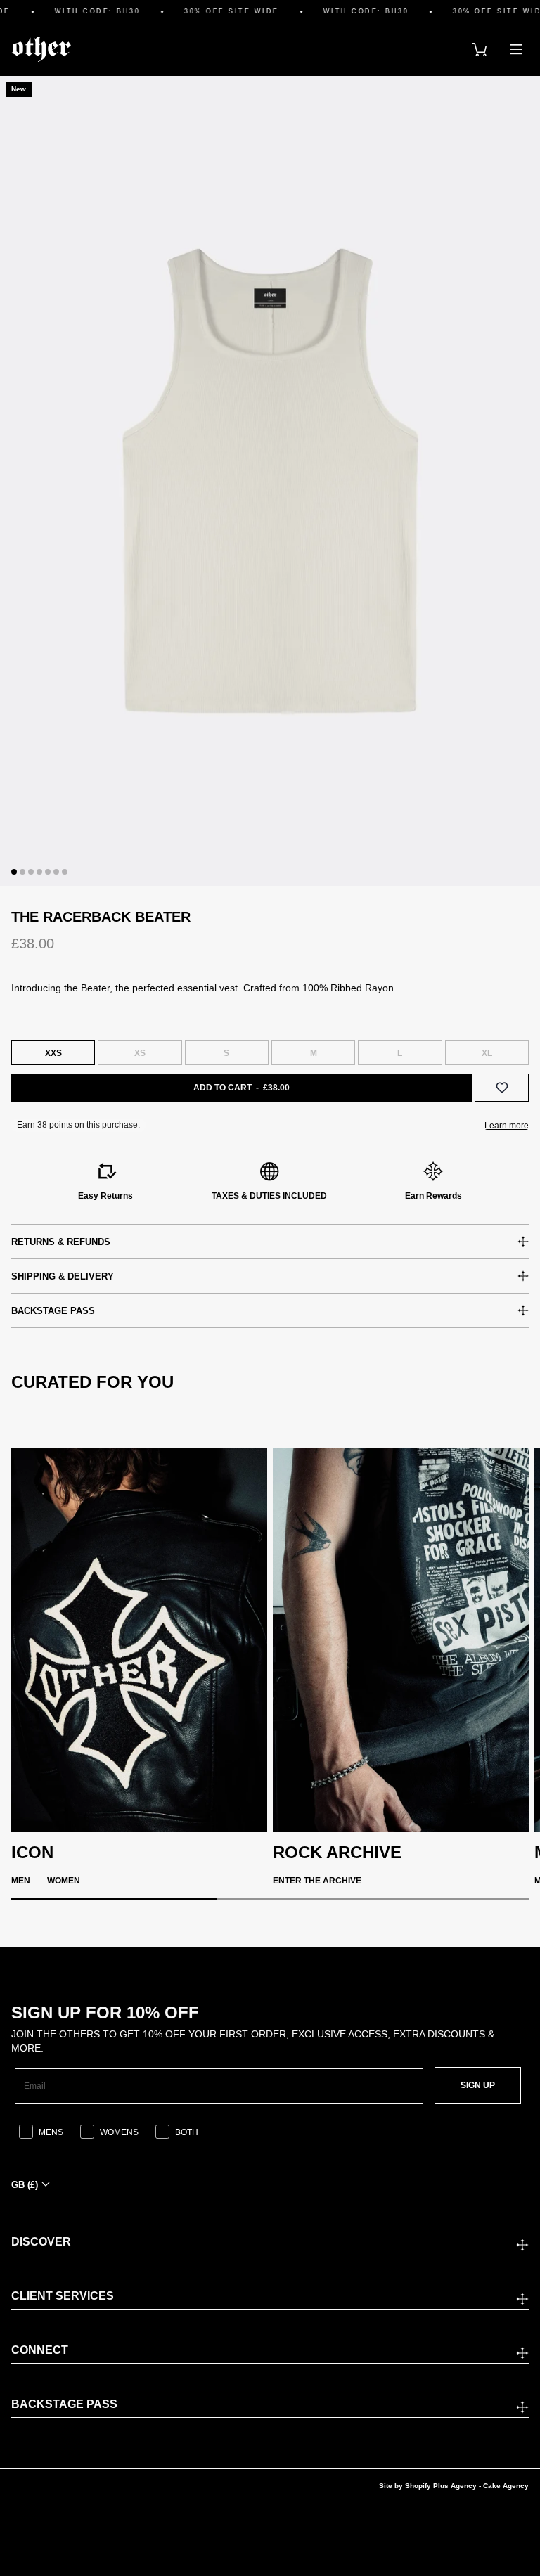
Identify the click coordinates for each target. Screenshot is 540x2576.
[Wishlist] (502, 1088)
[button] (14, 872)
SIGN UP (478, 2085)
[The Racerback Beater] (270, 481)
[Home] (41, 49)
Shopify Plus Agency (441, 2486)
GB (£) (25, 2185)
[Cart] (480, 49)
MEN (21, 1881)
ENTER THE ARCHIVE (317, 1881)
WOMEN (64, 1881)
